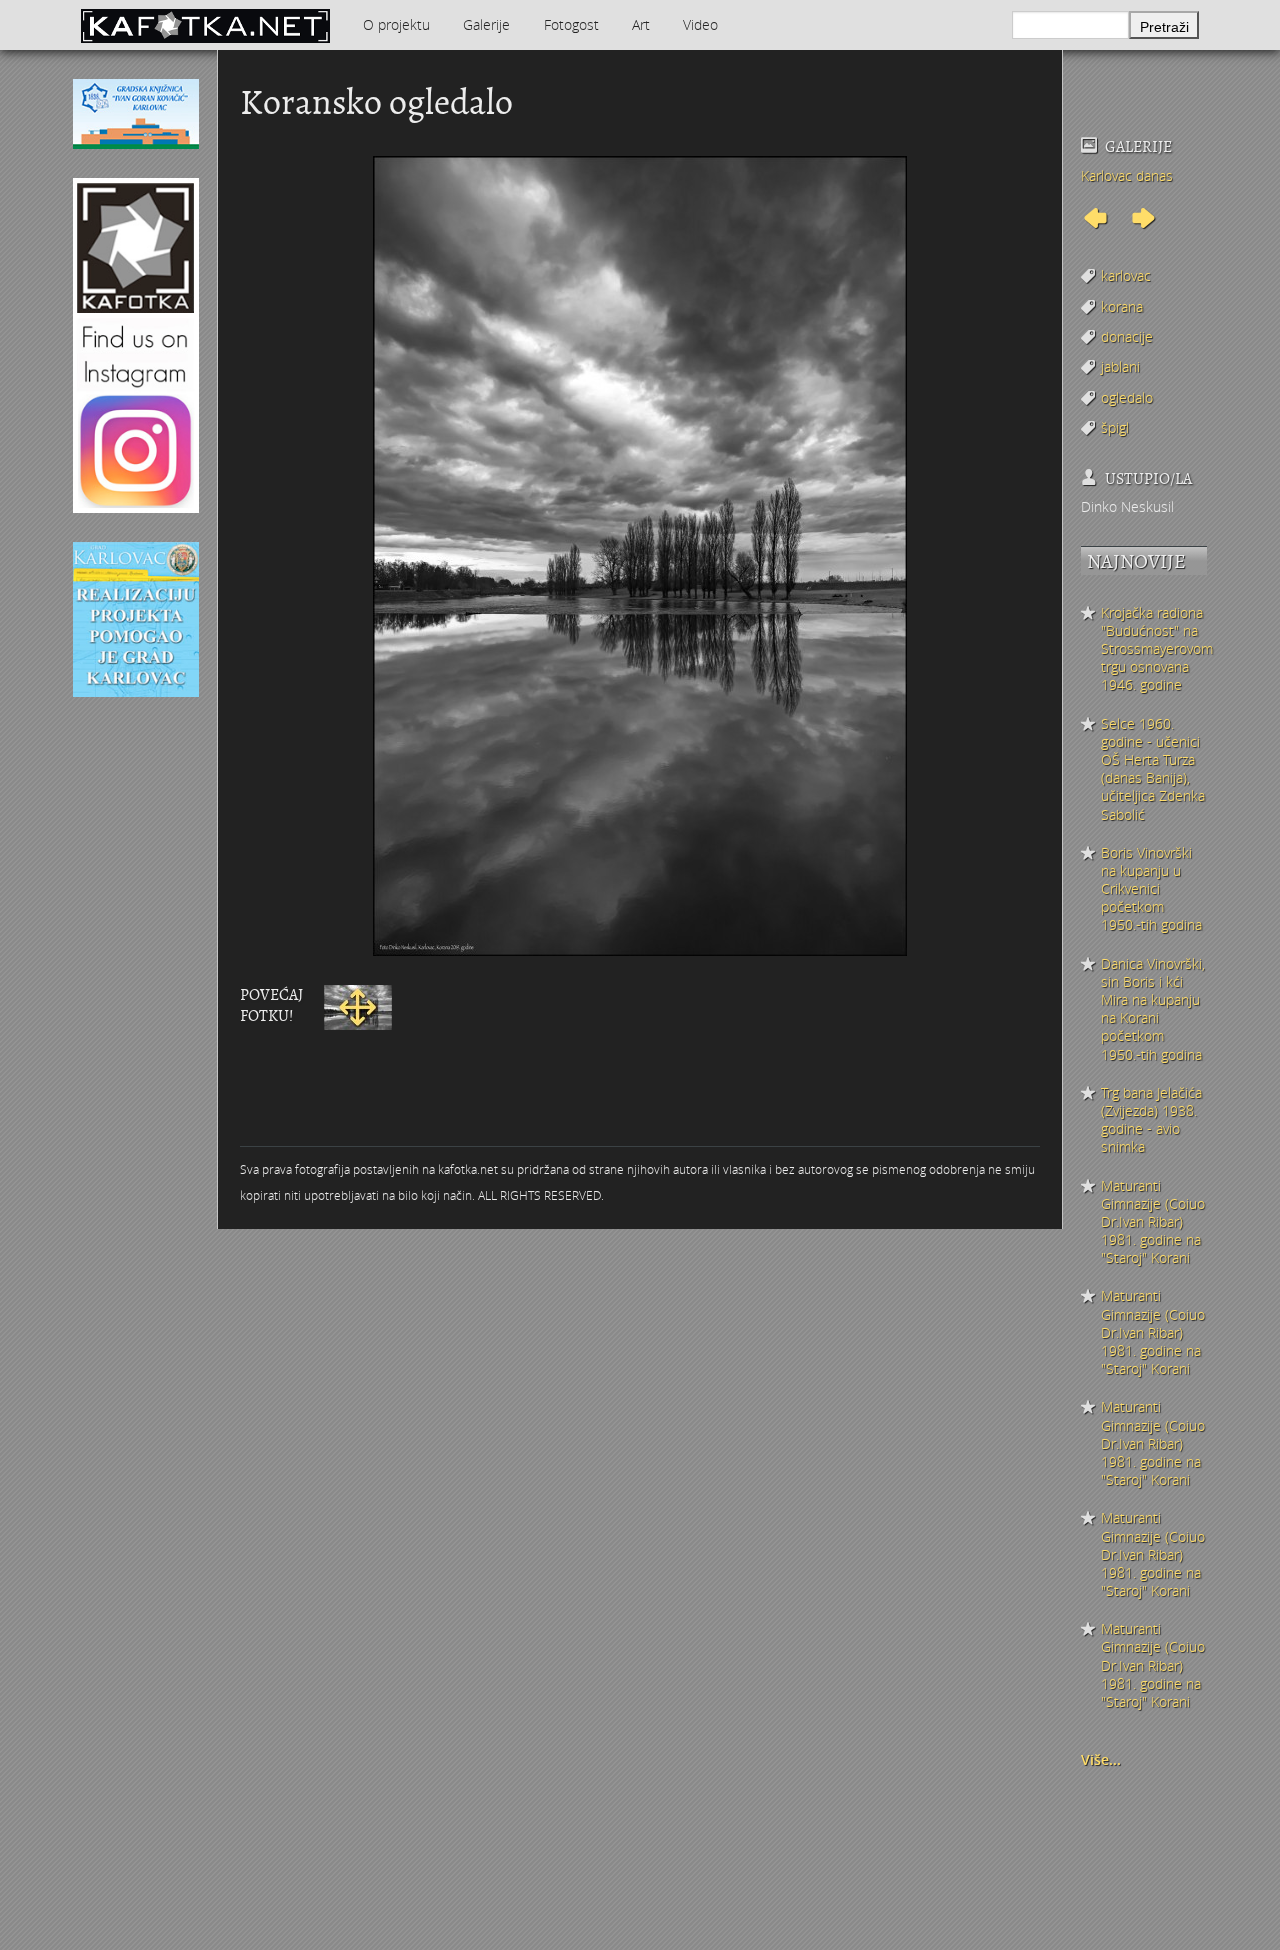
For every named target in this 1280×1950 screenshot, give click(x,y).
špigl (1115, 427)
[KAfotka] (205, 25)
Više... (1101, 1759)
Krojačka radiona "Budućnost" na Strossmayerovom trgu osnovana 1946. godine (1154, 649)
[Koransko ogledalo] (358, 1006)
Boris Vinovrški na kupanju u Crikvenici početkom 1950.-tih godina (1151, 889)
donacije (1127, 336)
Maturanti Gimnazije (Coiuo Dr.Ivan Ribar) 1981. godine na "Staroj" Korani (1153, 1222)
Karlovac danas (1127, 175)
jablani (1120, 366)
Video (700, 24)
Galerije (486, 24)
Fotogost (571, 24)
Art (641, 24)
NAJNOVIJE (1136, 561)
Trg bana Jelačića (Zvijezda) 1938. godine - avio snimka (1151, 1120)
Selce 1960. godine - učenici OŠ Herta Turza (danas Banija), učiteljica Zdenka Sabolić (1153, 769)
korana (1122, 306)
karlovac (1126, 275)
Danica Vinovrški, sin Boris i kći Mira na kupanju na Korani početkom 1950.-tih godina (1153, 1009)
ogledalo (1127, 397)
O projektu (396, 24)
